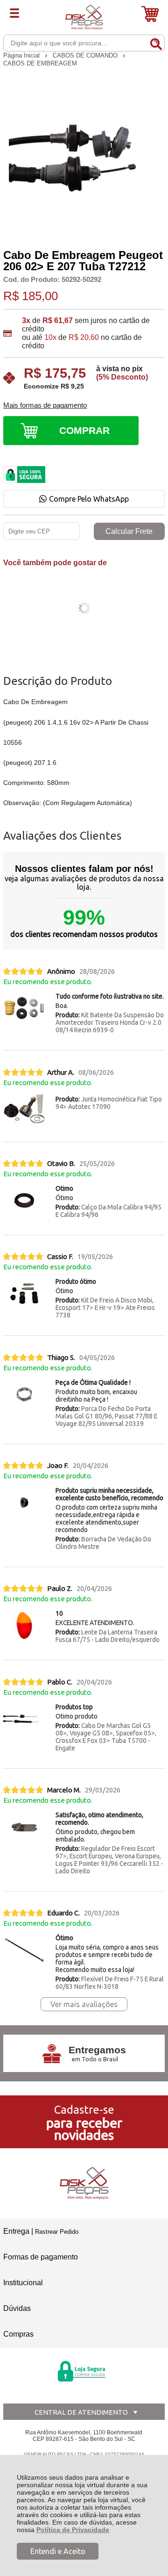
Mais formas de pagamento (45, 405)
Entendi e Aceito (58, 2551)
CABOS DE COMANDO (86, 55)
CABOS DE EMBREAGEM (40, 63)
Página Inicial (22, 55)
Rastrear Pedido (57, 2232)
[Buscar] (156, 43)
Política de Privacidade (73, 2530)
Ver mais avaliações (84, 2004)
